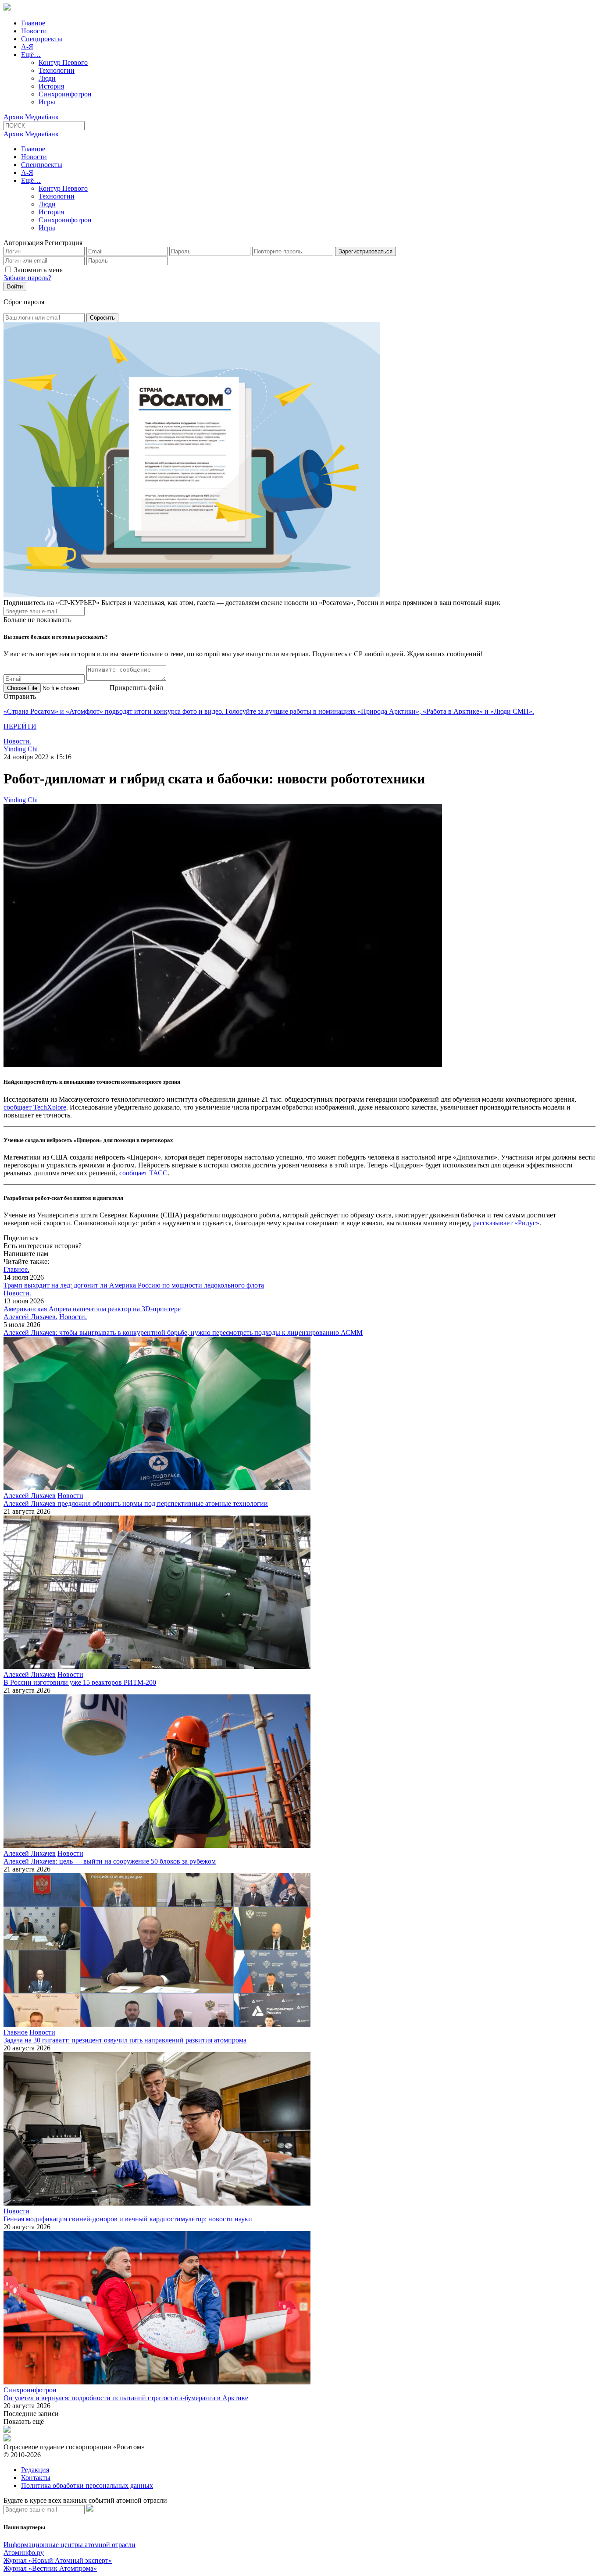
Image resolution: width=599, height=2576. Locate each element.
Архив (13, 117)
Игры (47, 102)
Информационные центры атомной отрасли (70, 2545)
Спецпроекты (42, 39)
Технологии (57, 70)
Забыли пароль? (27, 278)
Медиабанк (42, 117)
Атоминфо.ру (24, 2553)
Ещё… (31, 55)
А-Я (27, 47)
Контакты (36, 2478)
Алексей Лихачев (30, 1496)
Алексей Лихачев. (30, 1317)
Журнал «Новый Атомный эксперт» (58, 2560)
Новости (34, 31)
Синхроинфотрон (65, 94)
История (51, 86)
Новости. (17, 741)
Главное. (16, 1269)
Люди (47, 78)
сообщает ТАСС (143, 1173)
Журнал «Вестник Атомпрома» (50, 2568)
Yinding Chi (21, 749)
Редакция (35, 2470)
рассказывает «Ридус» (506, 1223)
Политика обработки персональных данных (87, 2485)
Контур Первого (63, 62)
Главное (33, 23)
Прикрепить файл (136, 688)
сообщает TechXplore (35, 1107)
